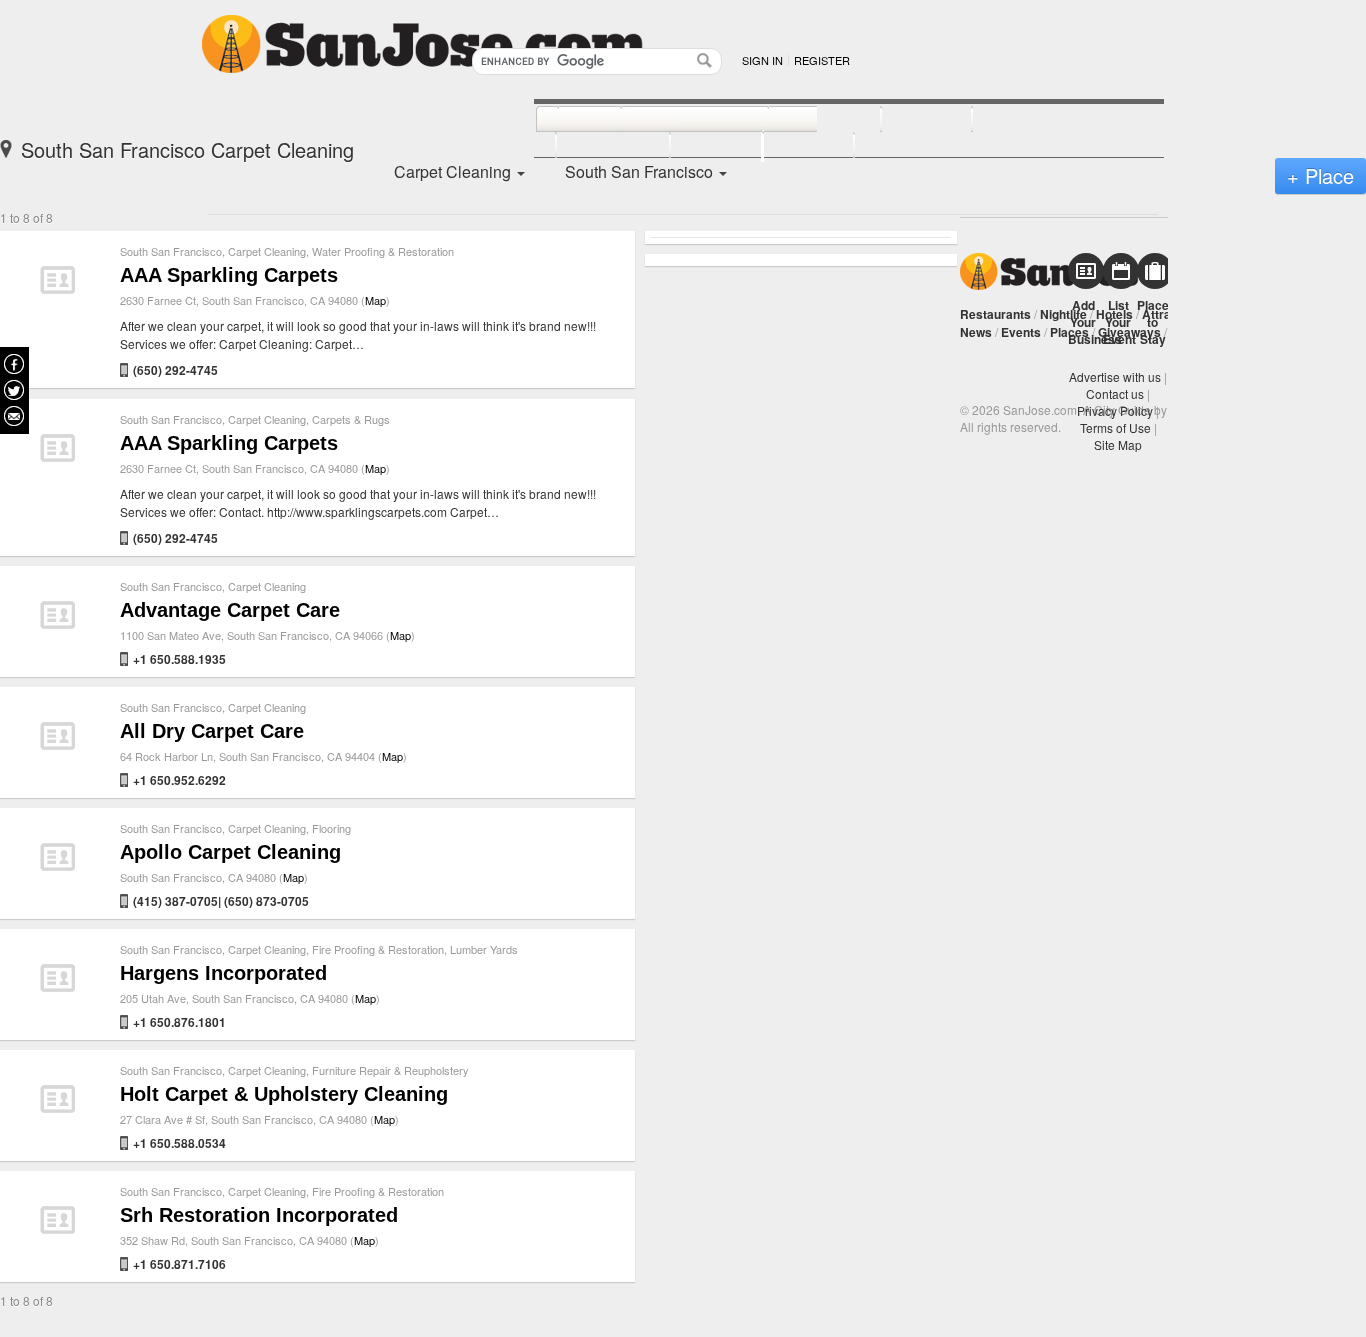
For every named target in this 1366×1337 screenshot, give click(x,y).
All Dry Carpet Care (212, 731)
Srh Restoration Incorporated (259, 1215)
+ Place (1320, 175)
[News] (567, 120)
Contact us (1115, 393)
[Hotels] (904, 120)
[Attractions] (1020, 120)
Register (822, 60)
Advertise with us (1115, 376)
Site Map (1118, 444)
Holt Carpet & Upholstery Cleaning (284, 1094)
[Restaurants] (672, 120)
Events (1021, 332)
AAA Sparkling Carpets (229, 275)
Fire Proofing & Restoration (378, 949)
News (976, 332)
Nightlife (1063, 314)
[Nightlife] (802, 120)
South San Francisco (171, 251)
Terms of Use (1115, 427)
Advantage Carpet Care (230, 610)
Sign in (762, 60)
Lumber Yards (484, 949)
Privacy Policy (1115, 410)
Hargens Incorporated (223, 973)
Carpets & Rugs (351, 419)
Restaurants (995, 314)
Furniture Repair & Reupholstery (390, 1070)
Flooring (331, 828)
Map (375, 300)
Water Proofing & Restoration (383, 251)
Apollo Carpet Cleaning (230, 852)
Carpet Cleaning (267, 251)
